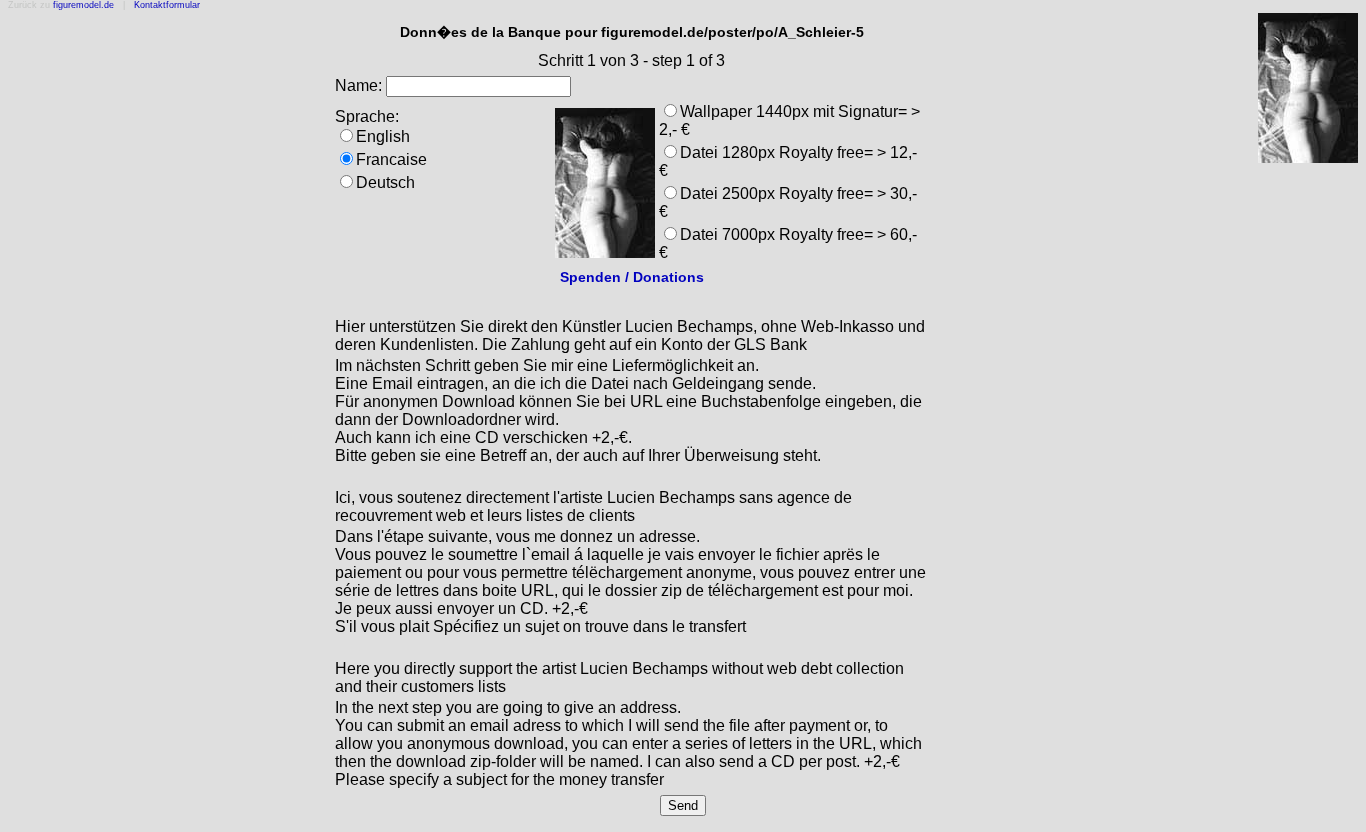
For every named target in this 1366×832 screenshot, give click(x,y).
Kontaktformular (167, 5)
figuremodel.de (83, 5)
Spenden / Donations (632, 277)
